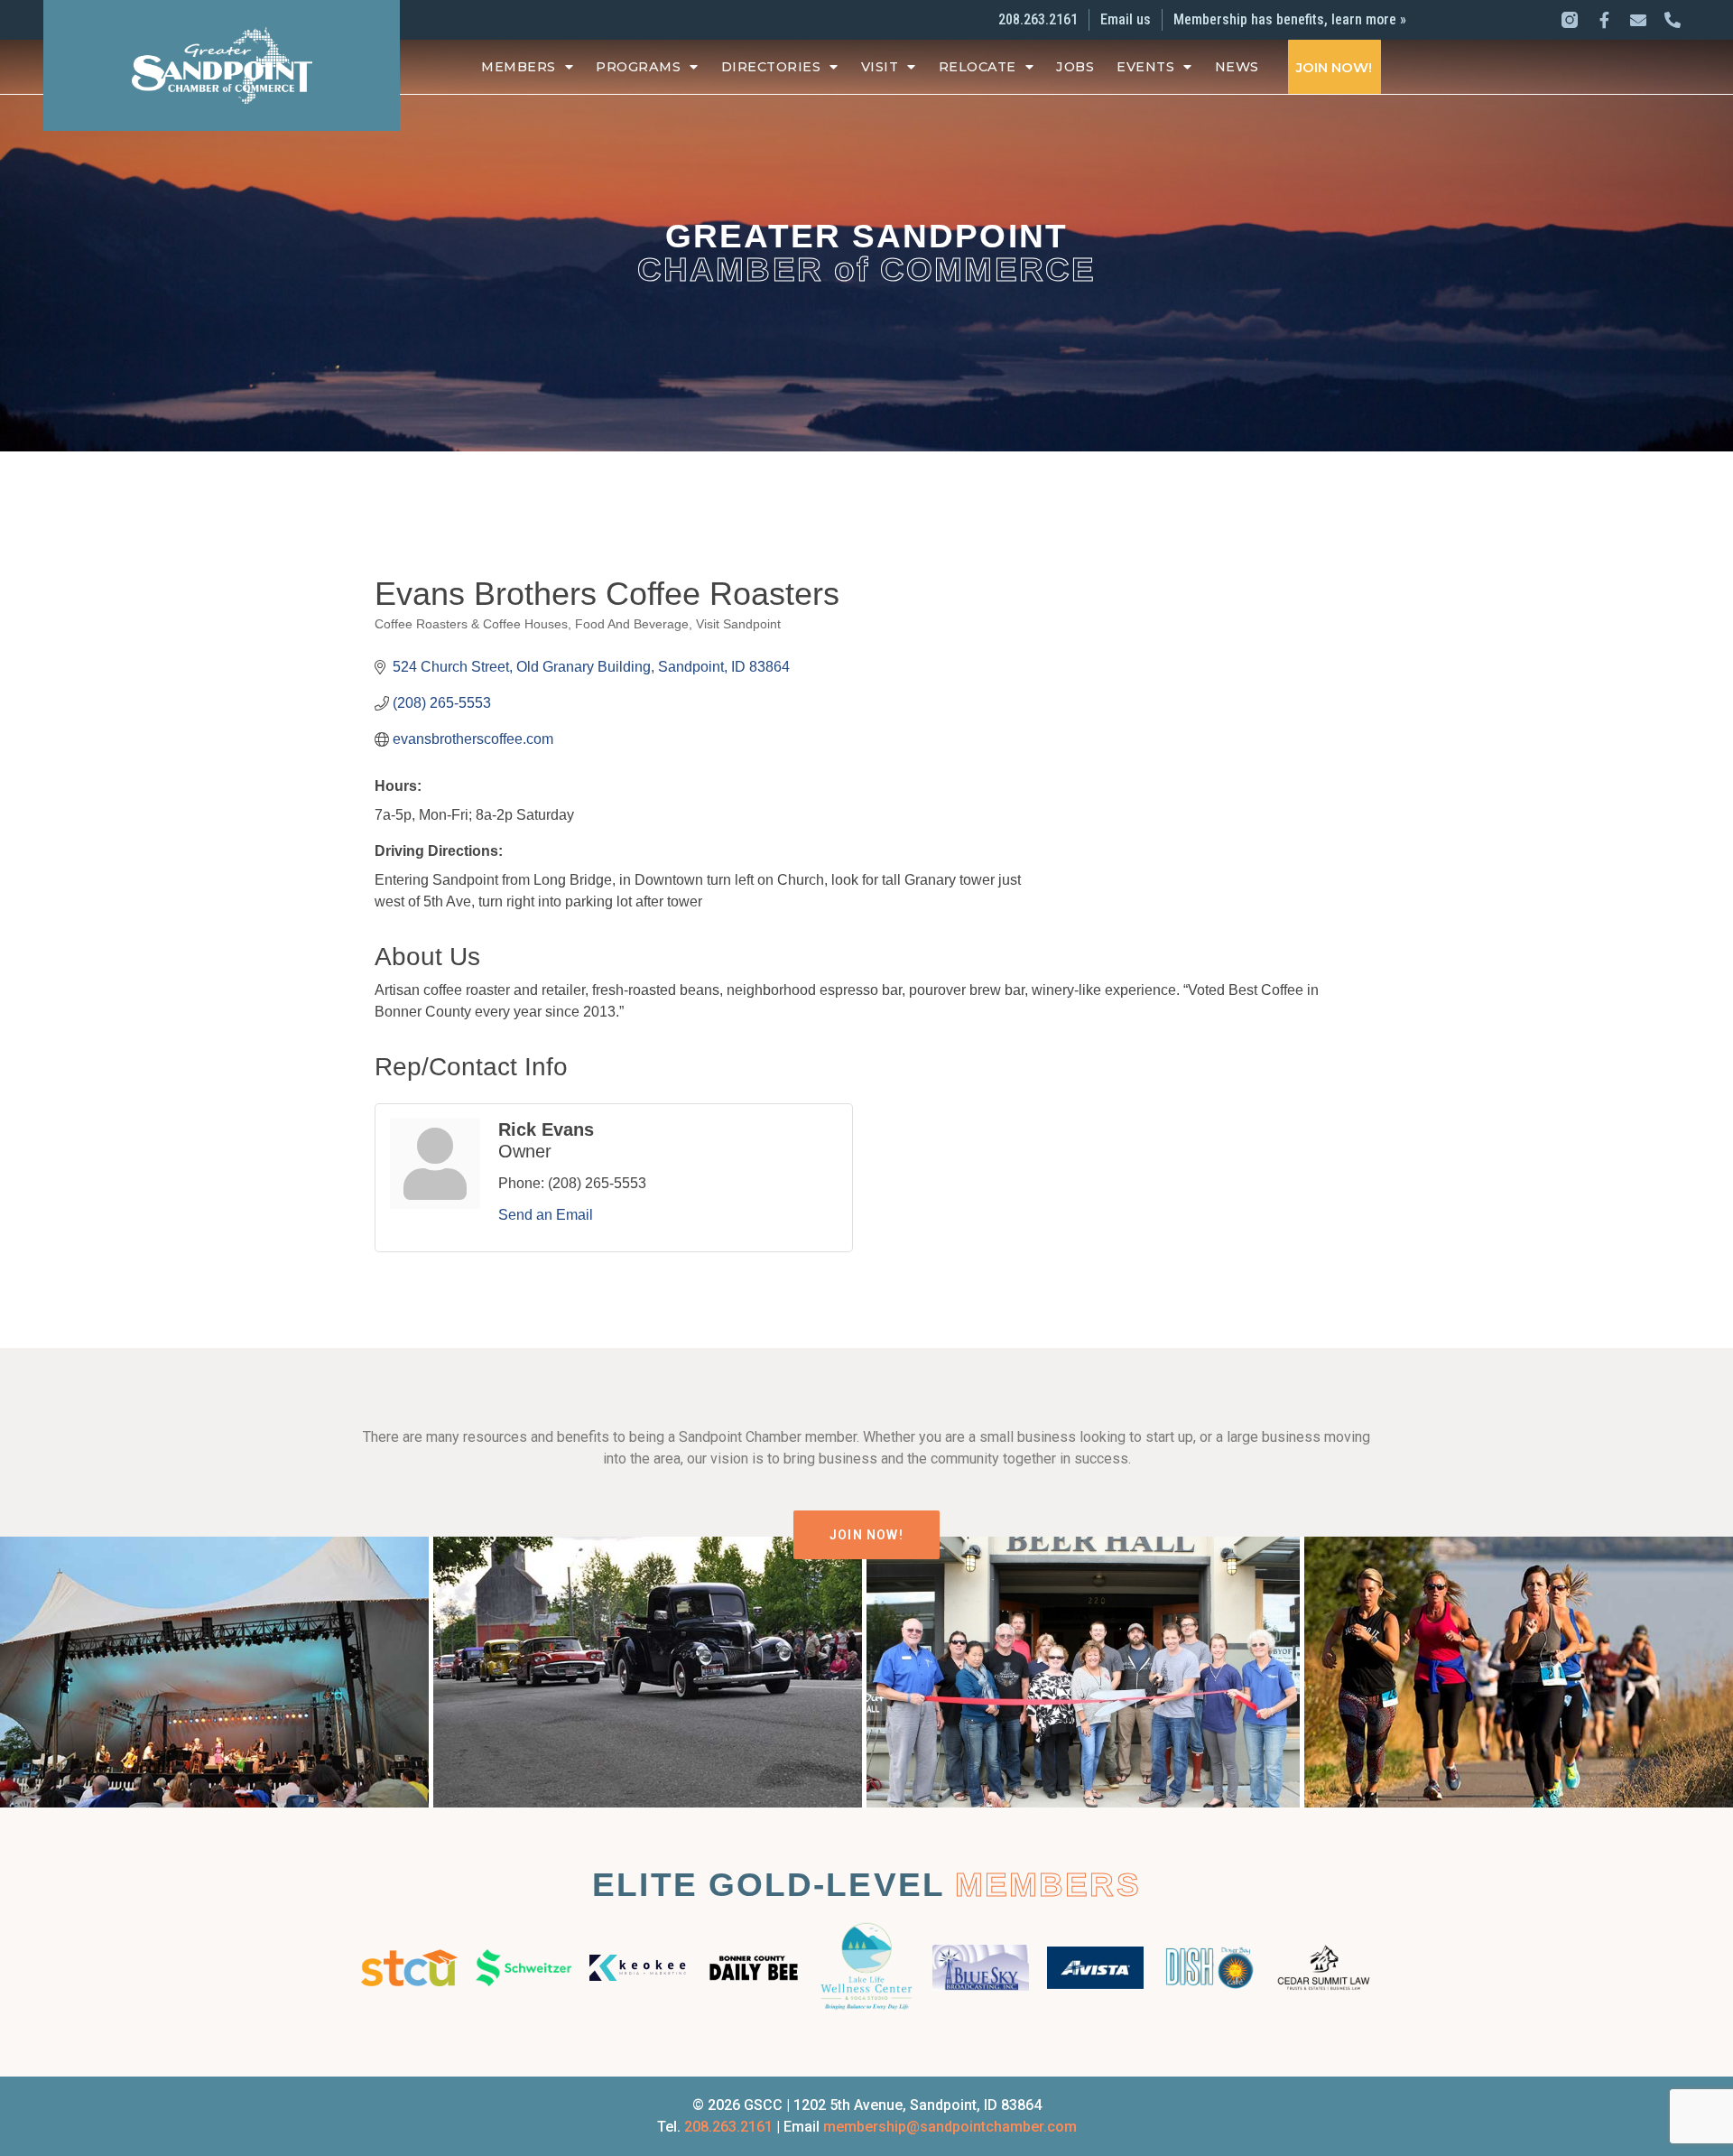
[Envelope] (1638, 20)
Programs (638, 67)
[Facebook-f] (1604, 20)
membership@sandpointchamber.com (950, 2127)
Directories (771, 67)
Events (1145, 67)
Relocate (978, 67)
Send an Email (546, 1215)
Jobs (1075, 67)
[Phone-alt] (1673, 20)
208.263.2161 (728, 2127)
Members (519, 67)
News (1237, 67)
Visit (880, 67)
